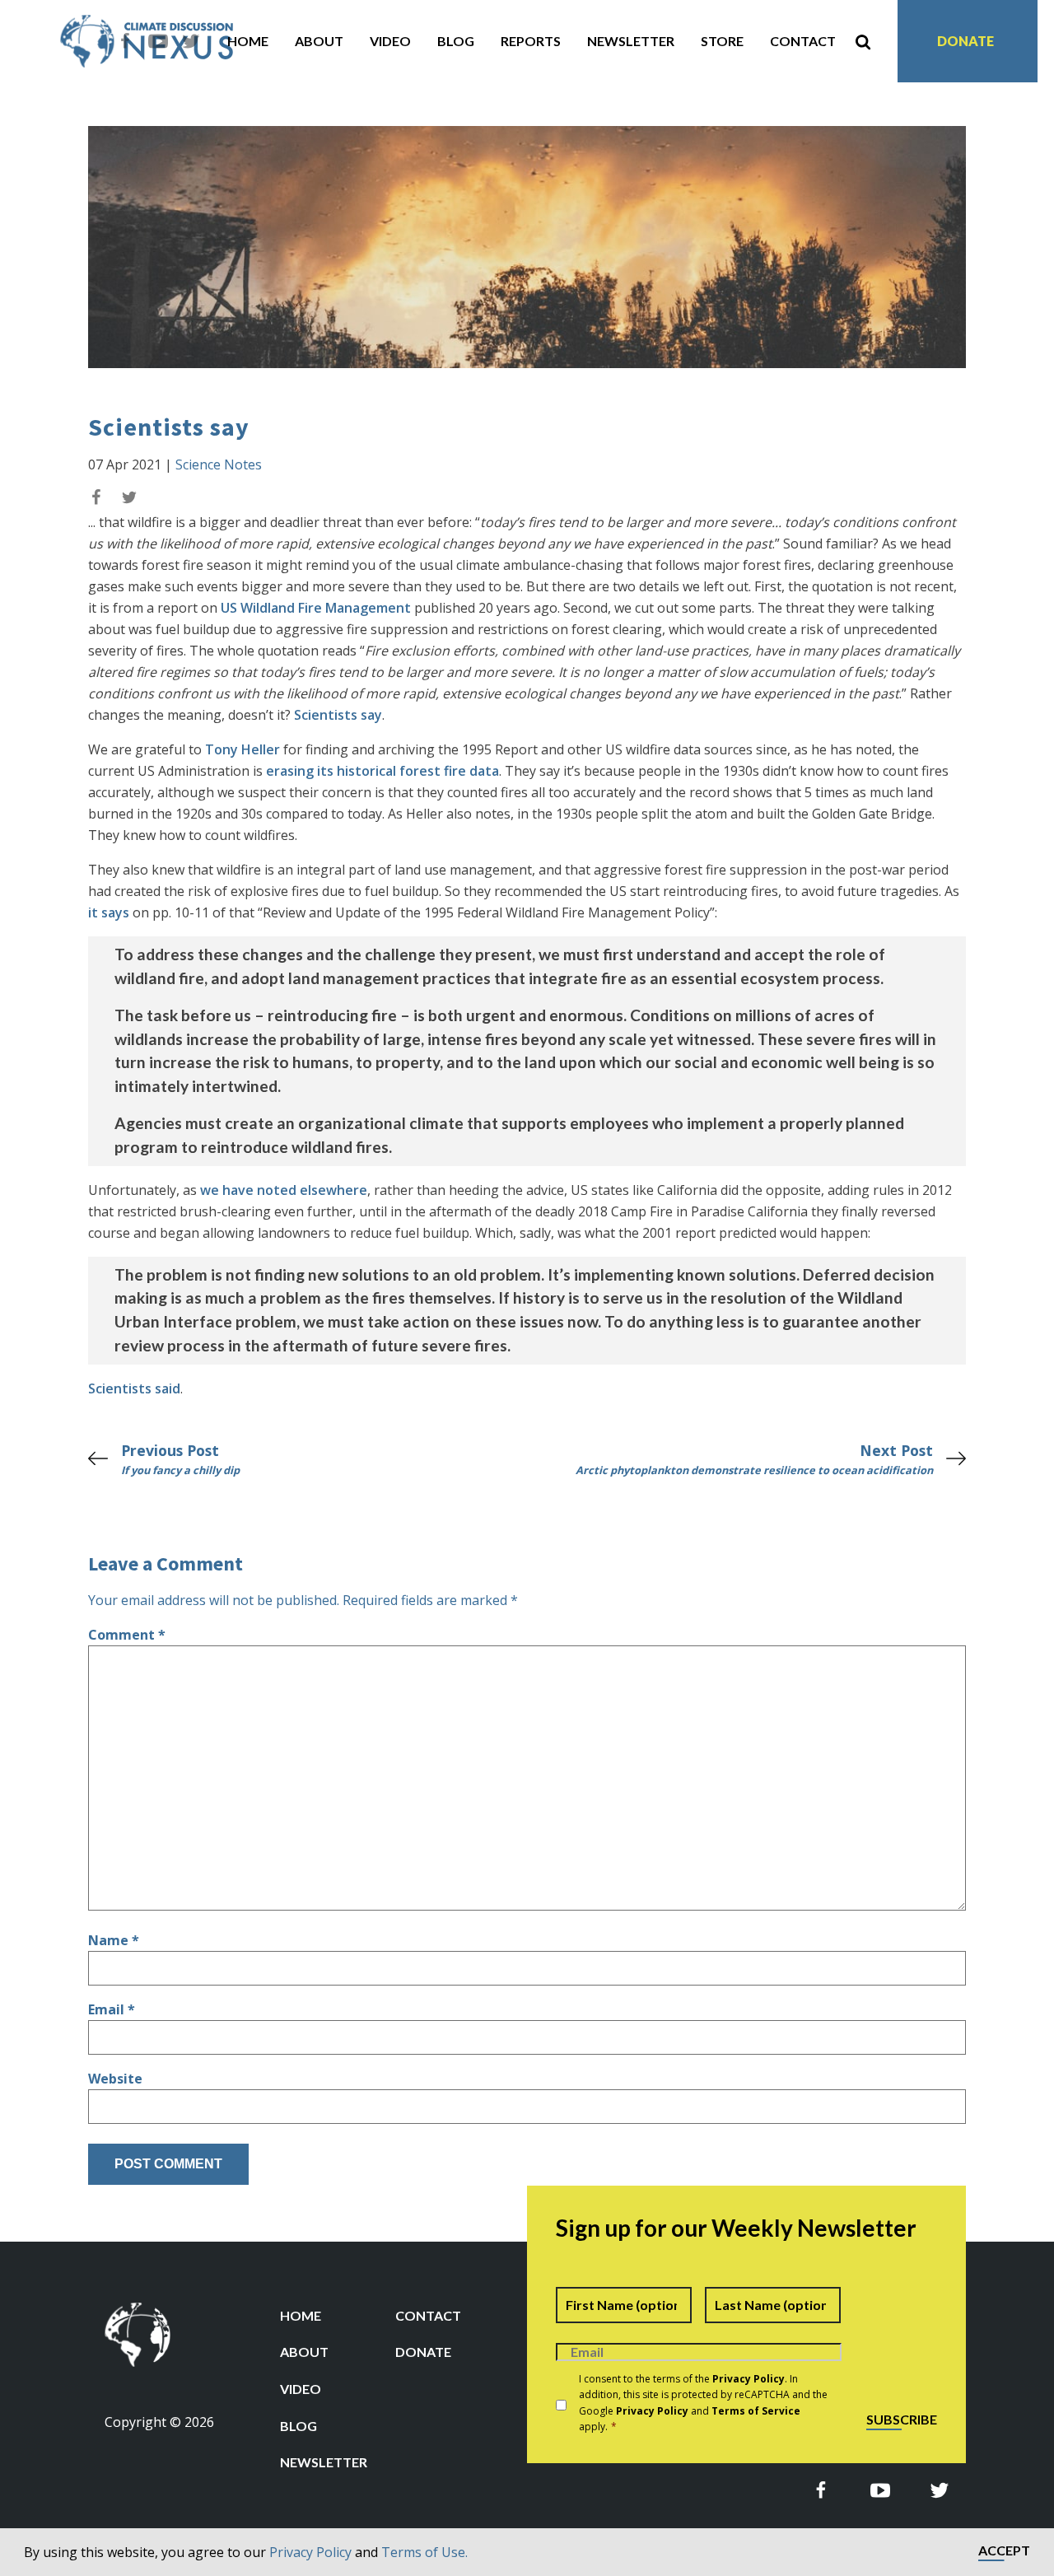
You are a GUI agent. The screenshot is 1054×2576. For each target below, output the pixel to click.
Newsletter (631, 41)
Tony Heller (243, 749)
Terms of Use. (424, 2552)
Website (115, 2079)
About (319, 41)
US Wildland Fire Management (316, 608)
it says (109, 912)
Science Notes (219, 464)
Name (114, 1940)
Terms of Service (756, 2411)
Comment (127, 1635)
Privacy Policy (310, 2552)
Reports (531, 41)
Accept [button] (1004, 2551)
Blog (456, 41)
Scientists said (134, 1388)
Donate (965, 41)
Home (248, 41)
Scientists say (338, 715)
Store (722, 41)
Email (112, 2009)
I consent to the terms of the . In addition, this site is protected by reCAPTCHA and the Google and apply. (703, 2403)
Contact (803, 41)
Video (390, 41)
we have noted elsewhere (284, 1190)
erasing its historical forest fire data (382, 771)
